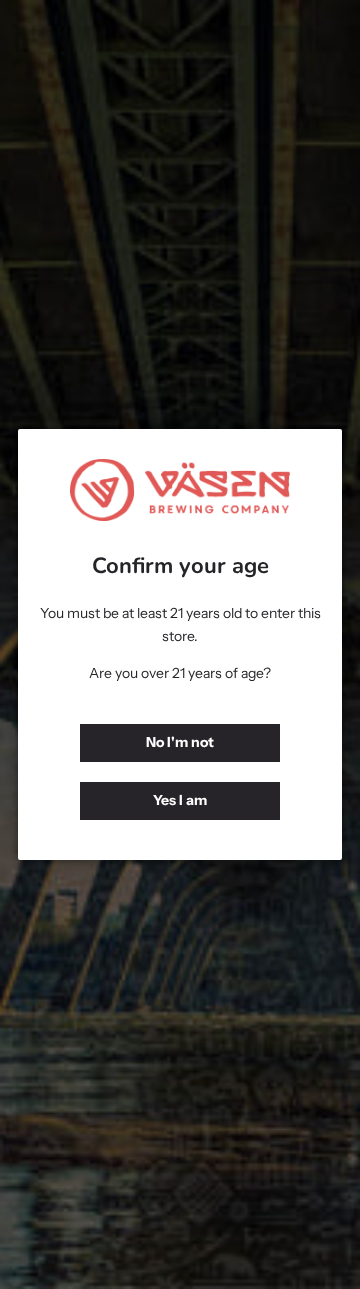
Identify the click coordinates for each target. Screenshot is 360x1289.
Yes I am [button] (180, 800)
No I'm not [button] (180, 742)
